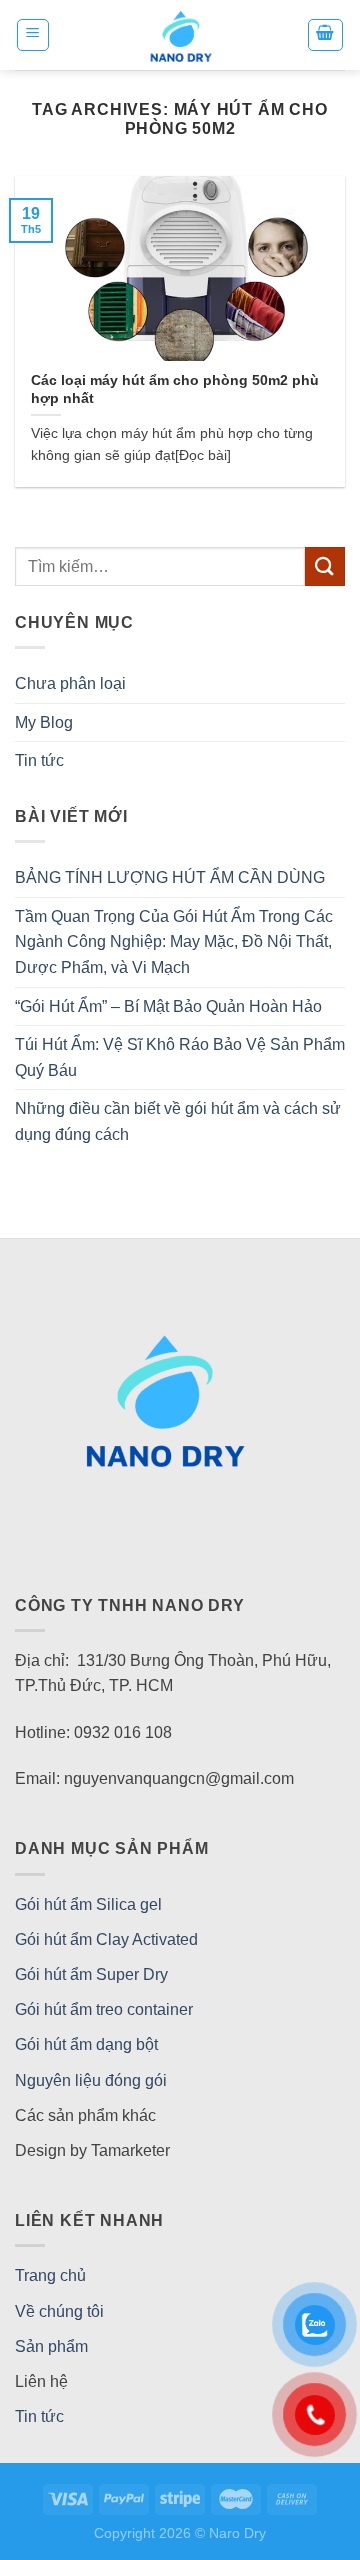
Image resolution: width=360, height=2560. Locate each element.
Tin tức (39, 760)
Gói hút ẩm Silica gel (88, 1904)
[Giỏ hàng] (326, 35)
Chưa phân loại (70, 683)
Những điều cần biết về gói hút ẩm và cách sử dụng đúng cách (178, 1121)
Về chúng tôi (59, 2311)
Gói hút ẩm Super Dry (91, 1974)
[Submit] (325, 566)
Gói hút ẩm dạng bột (86, 2044)
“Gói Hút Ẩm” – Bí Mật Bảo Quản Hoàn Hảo (168, 1006)
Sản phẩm (51, 2346)
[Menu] (33, 35)
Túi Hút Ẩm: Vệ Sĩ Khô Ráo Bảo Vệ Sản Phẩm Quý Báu (180, 1057)
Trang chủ (50, 2275)
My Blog (44, 722)
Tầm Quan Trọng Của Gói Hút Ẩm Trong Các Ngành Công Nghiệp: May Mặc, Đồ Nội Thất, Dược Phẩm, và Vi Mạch (174, 942)
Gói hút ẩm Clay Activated (106, 1939)
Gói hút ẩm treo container (104, 2009)
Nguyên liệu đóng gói (91, 2080)
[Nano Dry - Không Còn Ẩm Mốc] (180, 35)
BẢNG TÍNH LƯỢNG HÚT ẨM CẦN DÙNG (170, 877)
